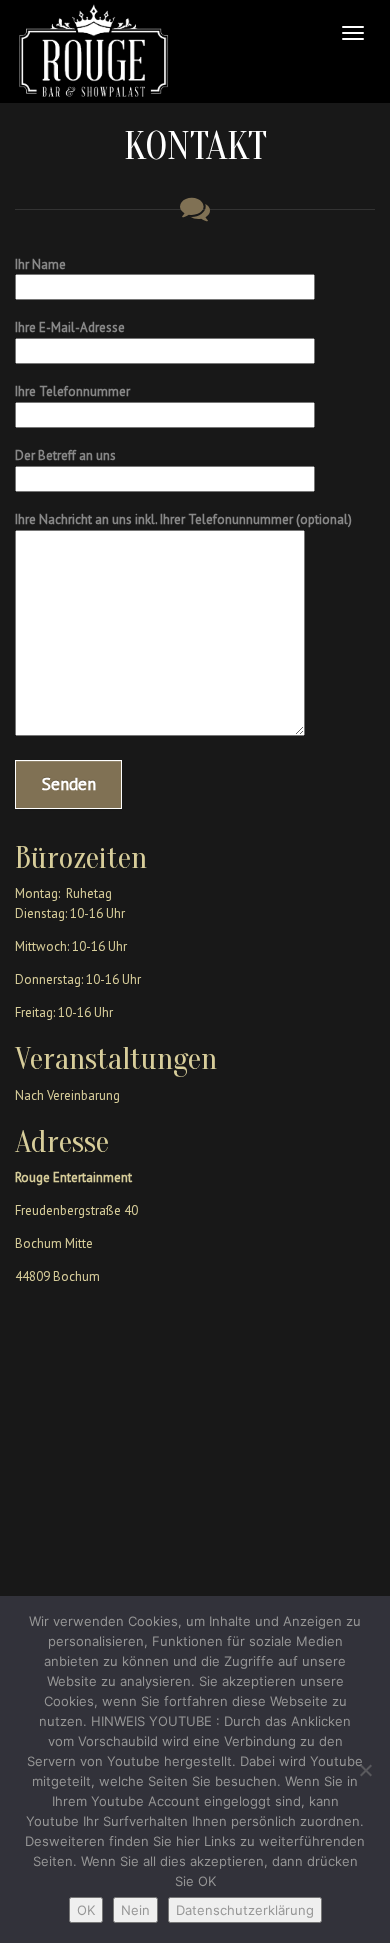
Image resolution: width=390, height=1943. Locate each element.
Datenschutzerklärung (245, 1910)
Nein (135, 1910)
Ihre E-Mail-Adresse (70, 327)
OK (86, 1910)
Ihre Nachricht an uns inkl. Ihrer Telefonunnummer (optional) (183, 519)
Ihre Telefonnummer (72, 391)
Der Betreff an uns (65, 455)
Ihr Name (40, 264)
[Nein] (365, 1770)
